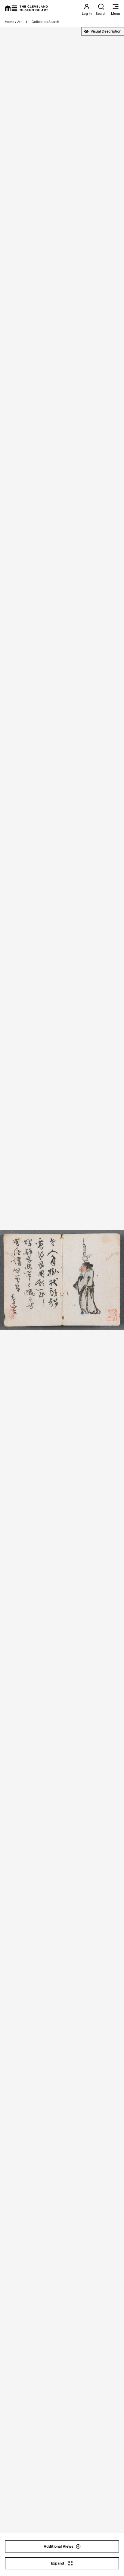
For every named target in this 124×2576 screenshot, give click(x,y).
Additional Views (59, 2546)
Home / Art (13, 22)
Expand (57, 2563)
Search (101, 14)
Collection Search (45, 22)
